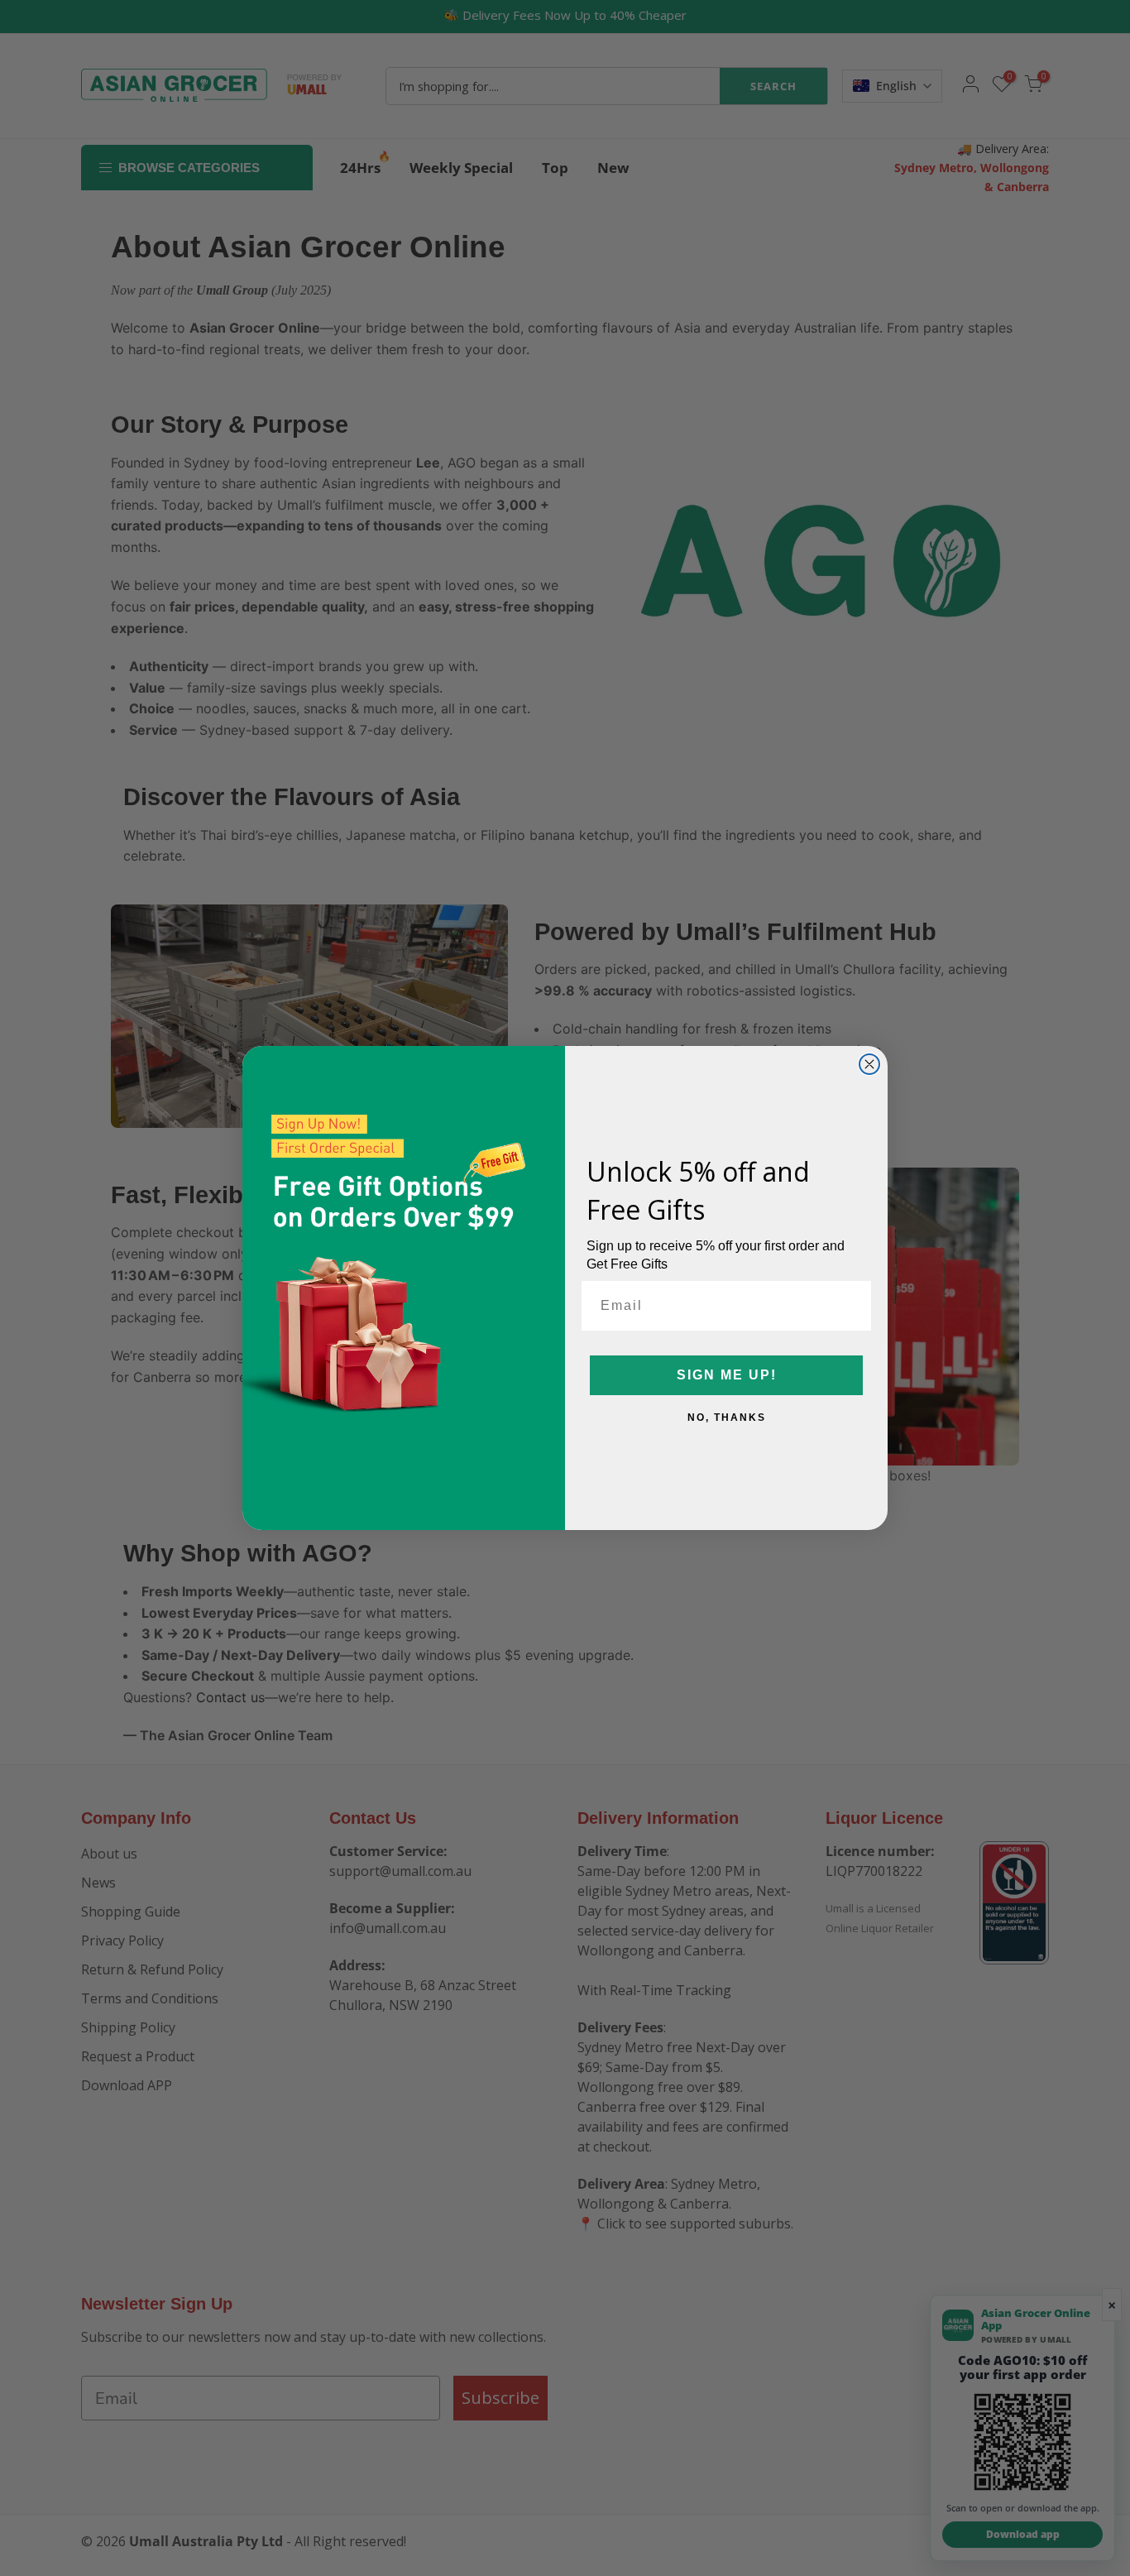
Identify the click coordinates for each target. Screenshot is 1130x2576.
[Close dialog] (869, 1064)
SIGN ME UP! (727, 1375)
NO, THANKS (727, 1418)
